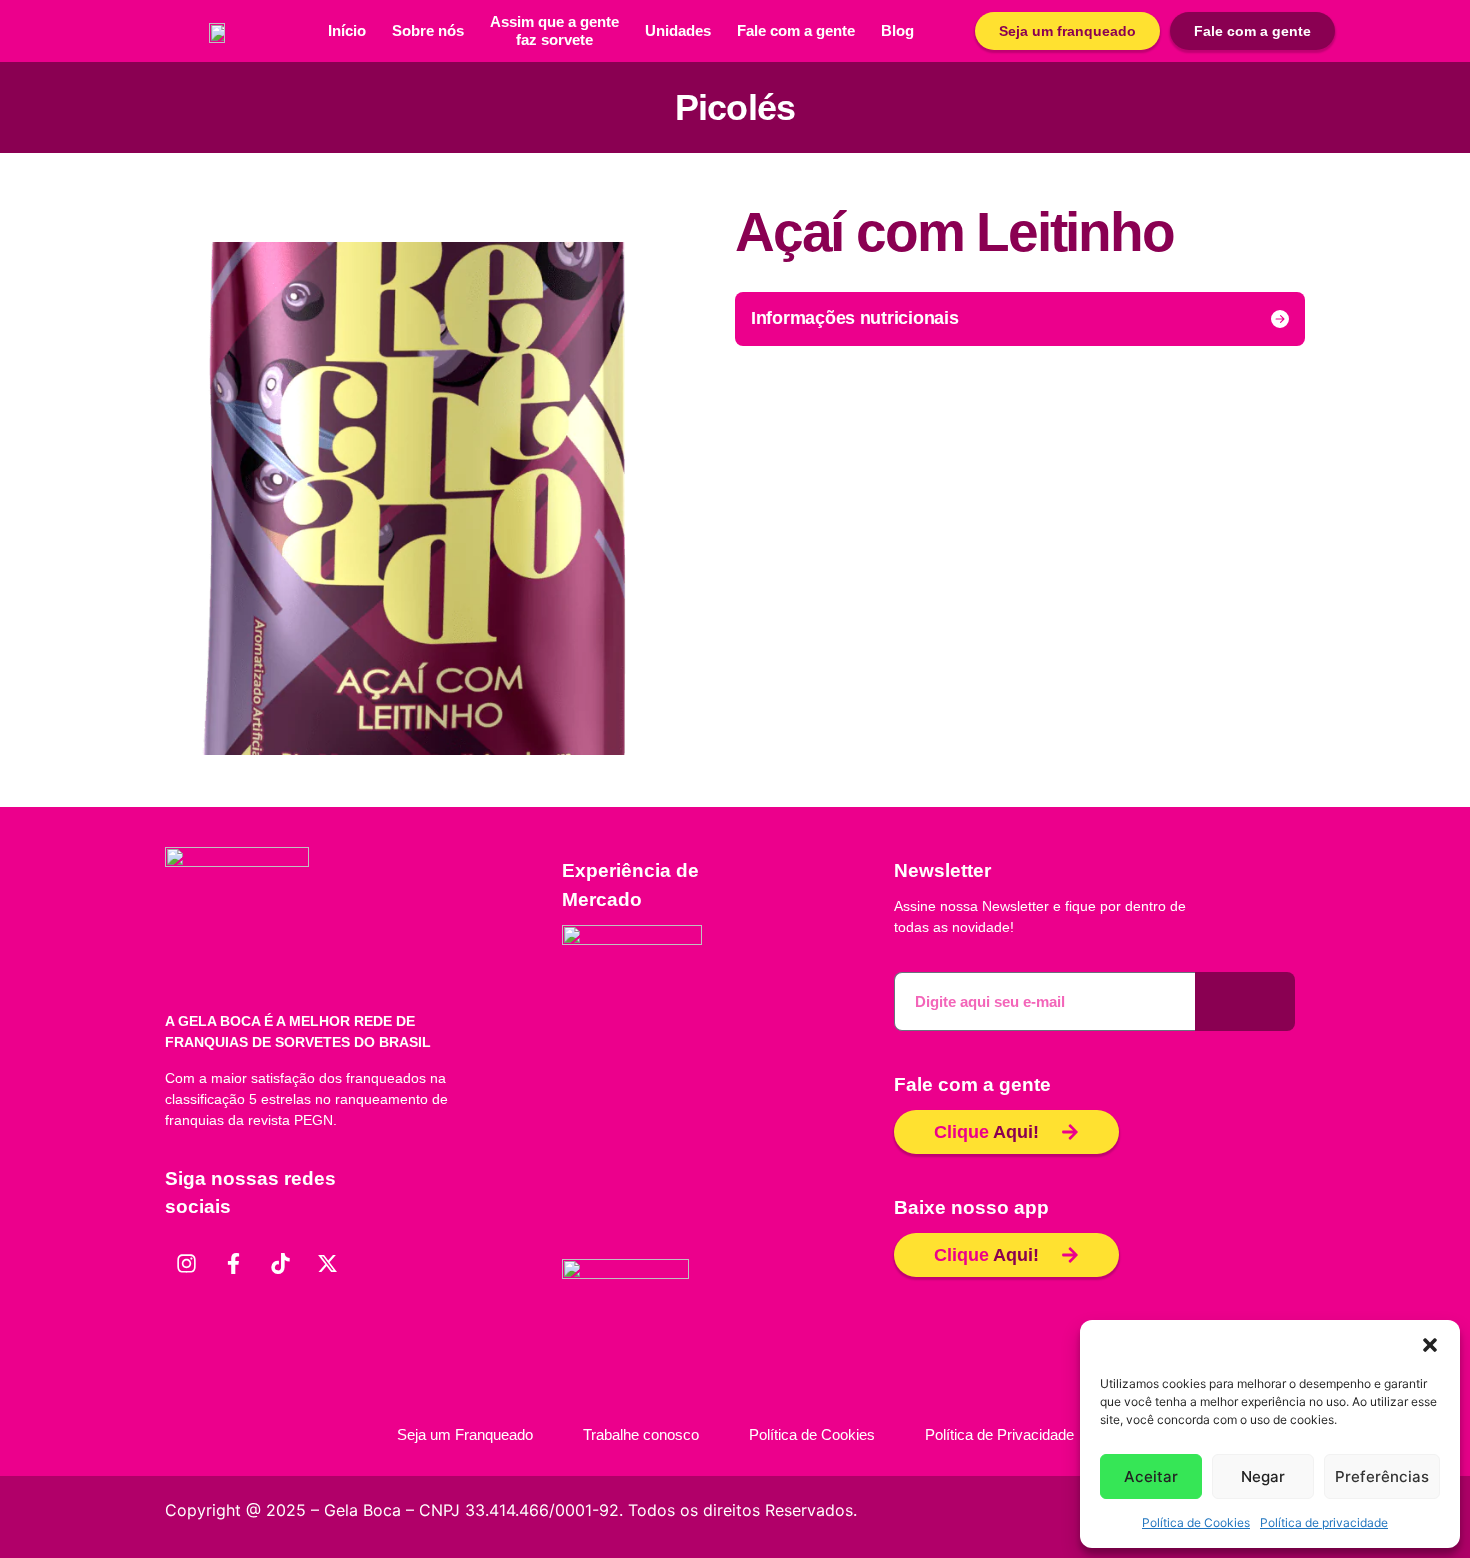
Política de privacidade (1324, 1522)
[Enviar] (1245, 1001)
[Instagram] (186, 1263)
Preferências (1382, 1476)
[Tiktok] (280, 1263)
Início (347, 30)
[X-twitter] (327, 1263)
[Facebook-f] (233, 1263)
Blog (897, 30)
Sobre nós (428, 30)
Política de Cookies (1196, 1522)
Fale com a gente (796, 30)
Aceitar (1151, 1476)
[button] (1430, 1345)
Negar (1263, 1476)
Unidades (678, 30)
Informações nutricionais (855, 318)
